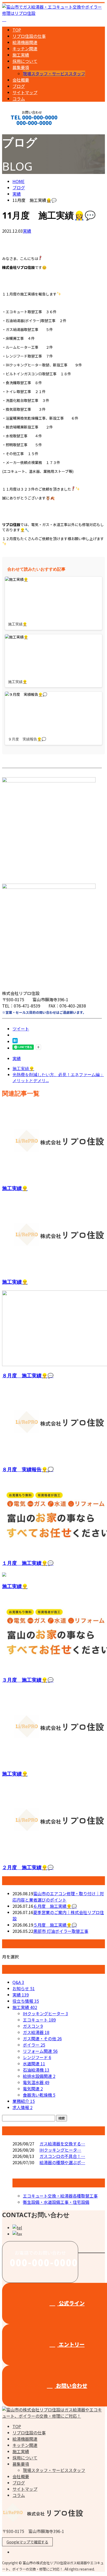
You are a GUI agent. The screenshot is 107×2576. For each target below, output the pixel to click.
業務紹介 (24, 2101)
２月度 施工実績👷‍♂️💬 (28, 1867)
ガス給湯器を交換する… (62, 2144)
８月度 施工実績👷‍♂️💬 (28, 1375)
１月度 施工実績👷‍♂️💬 (28, 1563)
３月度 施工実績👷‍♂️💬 (28, 1680)
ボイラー (34, 2045)
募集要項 (21, 67)
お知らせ (24, 1988)
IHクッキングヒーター (45, 2013)
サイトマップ (25, 92)
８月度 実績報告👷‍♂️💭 (28, 1469)
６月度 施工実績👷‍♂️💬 (55, 1906)
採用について (25, 61)
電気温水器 (36, 2082)
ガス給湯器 (36, 2032)
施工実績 (21, 55)
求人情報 (22, 2107)
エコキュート (39, 2020)
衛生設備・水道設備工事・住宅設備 (56, 2202)
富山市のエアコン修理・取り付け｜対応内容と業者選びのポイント (58, 1897)
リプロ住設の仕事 (29, 36)
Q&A (18, 1982)
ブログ (19, 86)
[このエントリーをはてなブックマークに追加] (15, 1041)
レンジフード (37, 2057)
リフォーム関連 (40, 2051)
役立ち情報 (26, 2001)
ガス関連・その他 (42, 2038)
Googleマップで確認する (27, 2542)
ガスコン (33, 2026)
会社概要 (21, 80)
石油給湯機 (36, 2070)
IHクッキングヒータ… (60, 2150)
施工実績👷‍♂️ (15, 1188)
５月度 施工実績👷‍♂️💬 (55, 1925)
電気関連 (33, 2089)
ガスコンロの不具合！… (62, 2156)
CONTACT (20, 130)
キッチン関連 (25, 49)
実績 (27, 231)
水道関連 (34, 2064)
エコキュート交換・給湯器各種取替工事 (60, 2196)
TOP (17, 30)
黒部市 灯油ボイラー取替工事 (61, 1931)
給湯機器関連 (25, 42)
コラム (19, 99)
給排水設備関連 (39, 2076)
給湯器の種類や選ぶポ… (62, 2162)
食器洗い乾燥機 (39, 2095)
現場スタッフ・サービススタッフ (54, 74)
